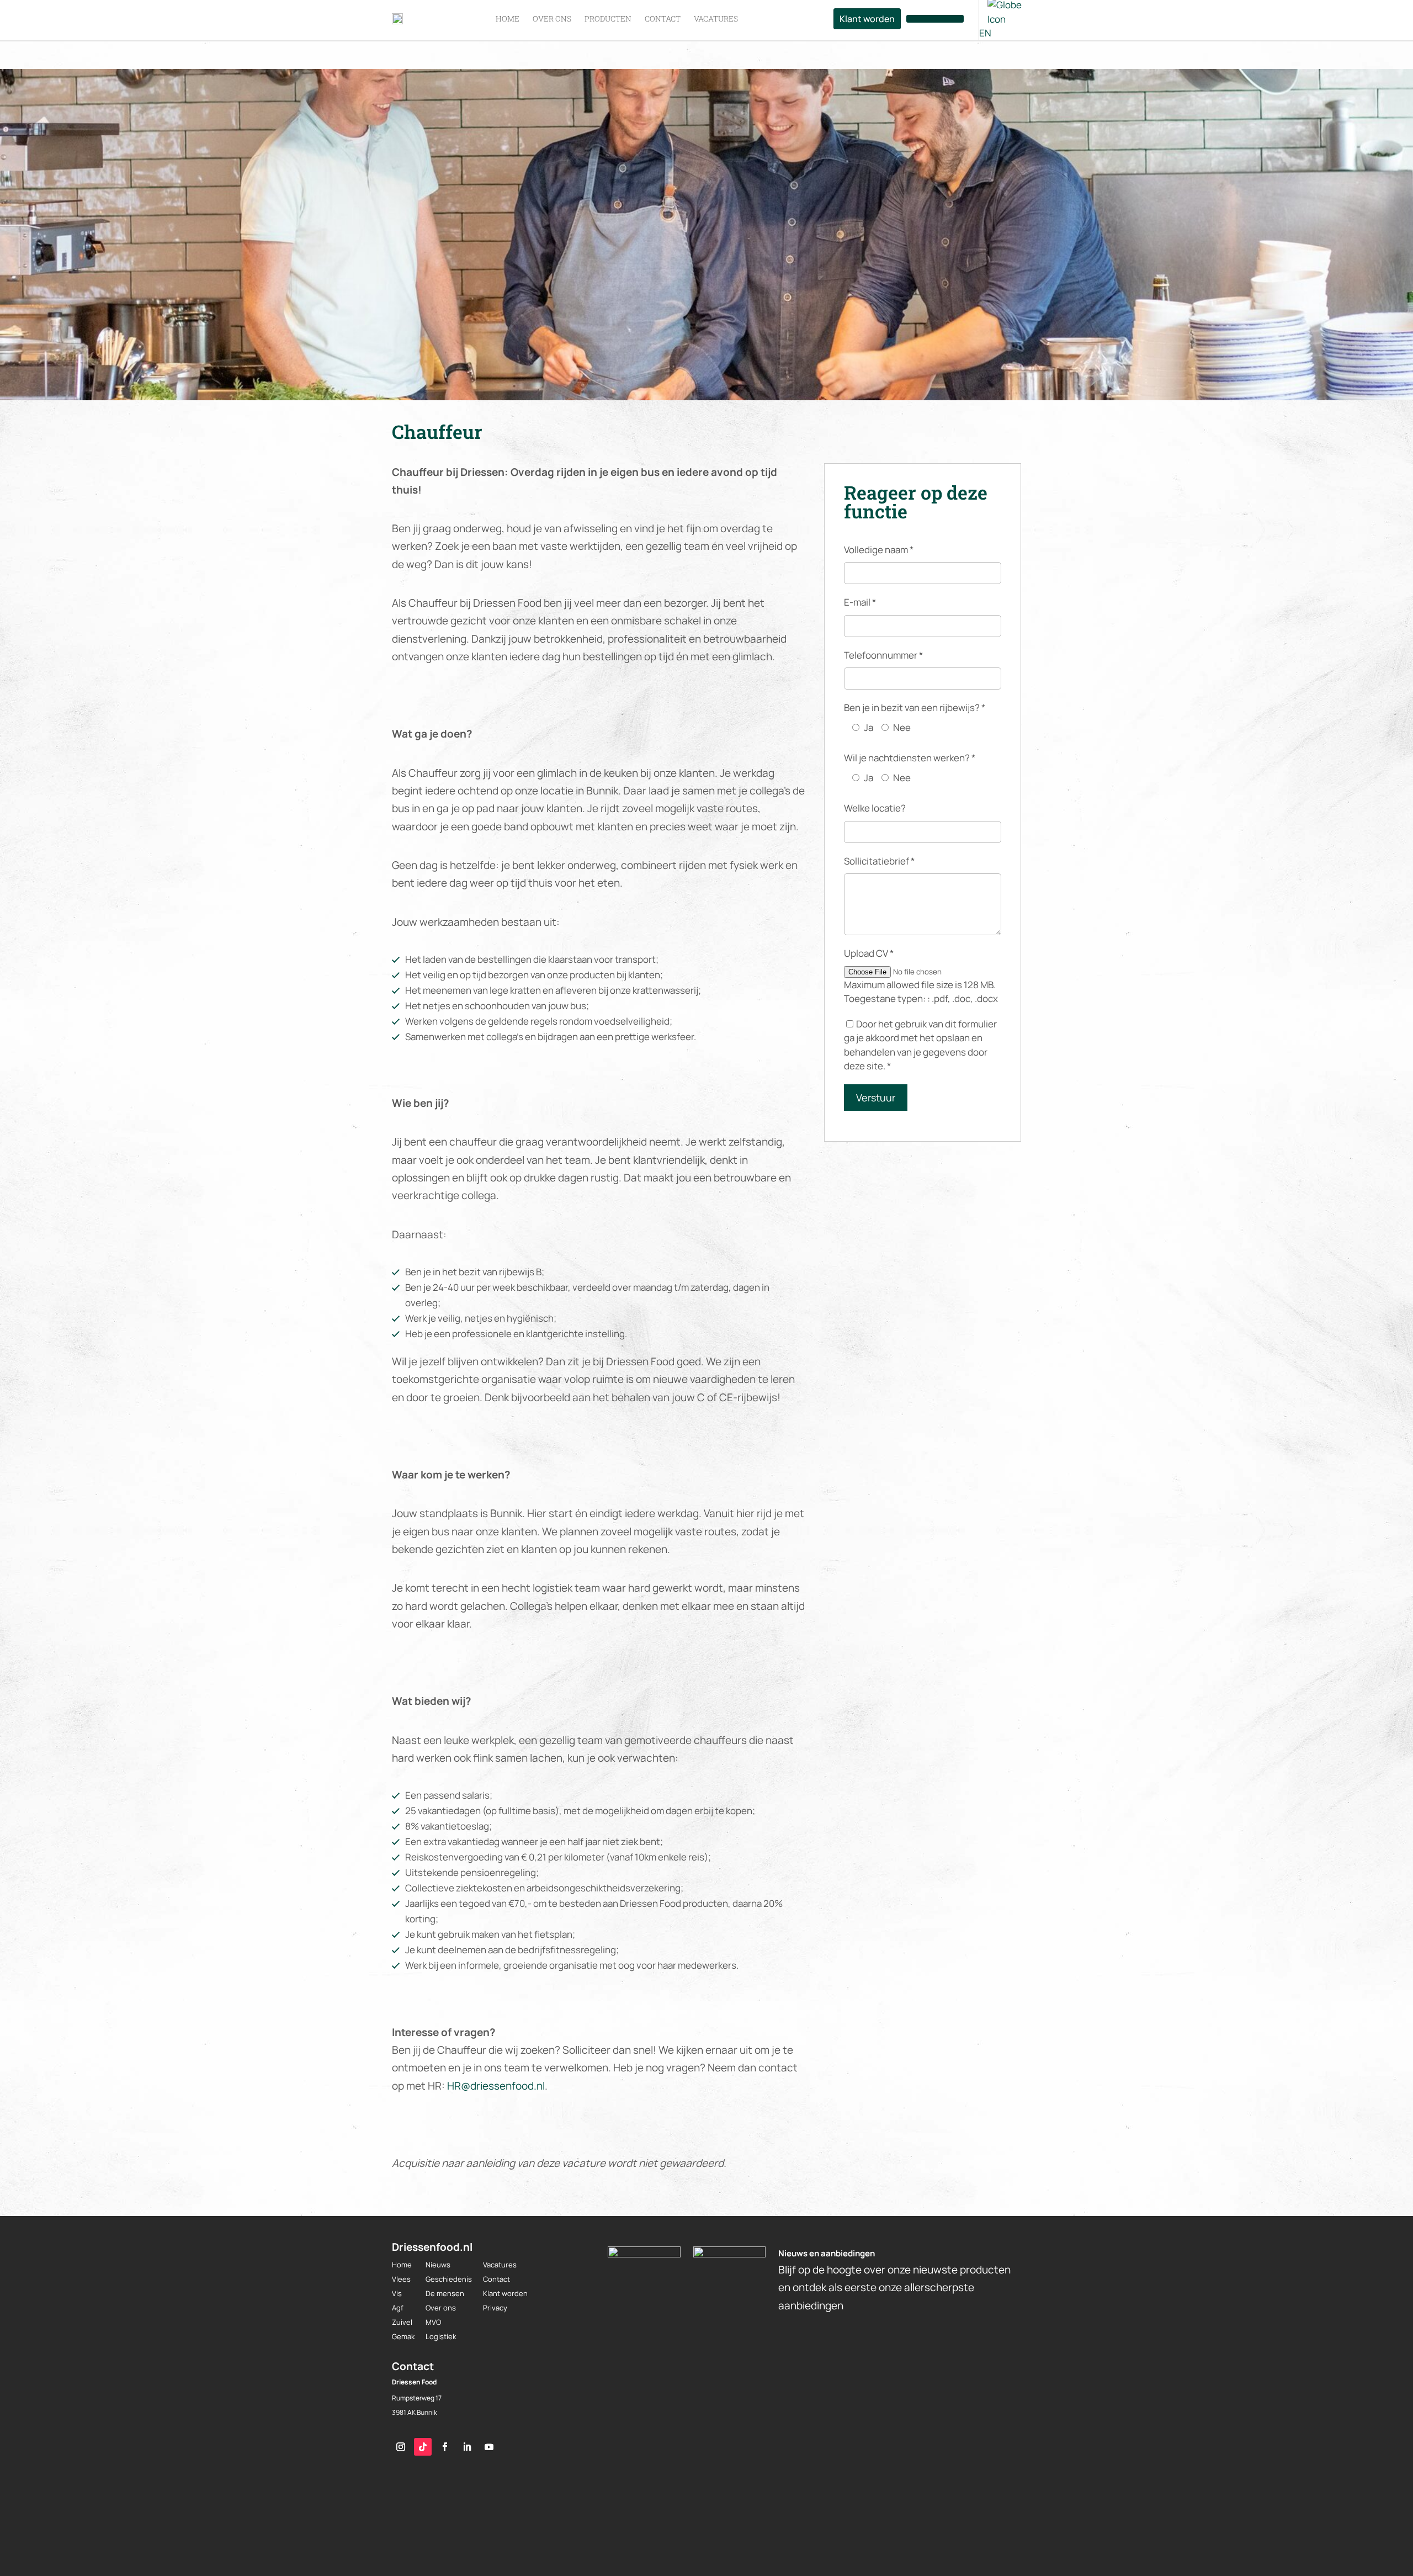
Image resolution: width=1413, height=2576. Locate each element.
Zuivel (402, 2322)
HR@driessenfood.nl (496, 2086)
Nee (902, 727)
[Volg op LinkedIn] (467, 2447)
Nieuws (438, 2265)
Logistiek (441, 2336)
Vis (397, 2293)
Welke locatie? (875, 808)
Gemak (403, 2336)
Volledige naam (879, 550)
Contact (496, 2279)
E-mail (860, 602)
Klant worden (505, 2293)
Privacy (495, 2308)
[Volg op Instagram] (401, 2447)
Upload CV (869, 953)
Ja (868, 727)
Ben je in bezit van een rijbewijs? (915, 707)
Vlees (401, 2279)
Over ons (441, 2308)
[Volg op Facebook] (445, 2447)
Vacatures (500, 2265)
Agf (398, 2308)
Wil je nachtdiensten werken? (910, 758)
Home (402, 2265)
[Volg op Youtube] (489, 2447)
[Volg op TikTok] (423, 2447)
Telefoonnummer (883, 655)
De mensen (445, 2293)
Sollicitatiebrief (879, 861)
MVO (433, 2322)
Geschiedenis (449, 2279)
